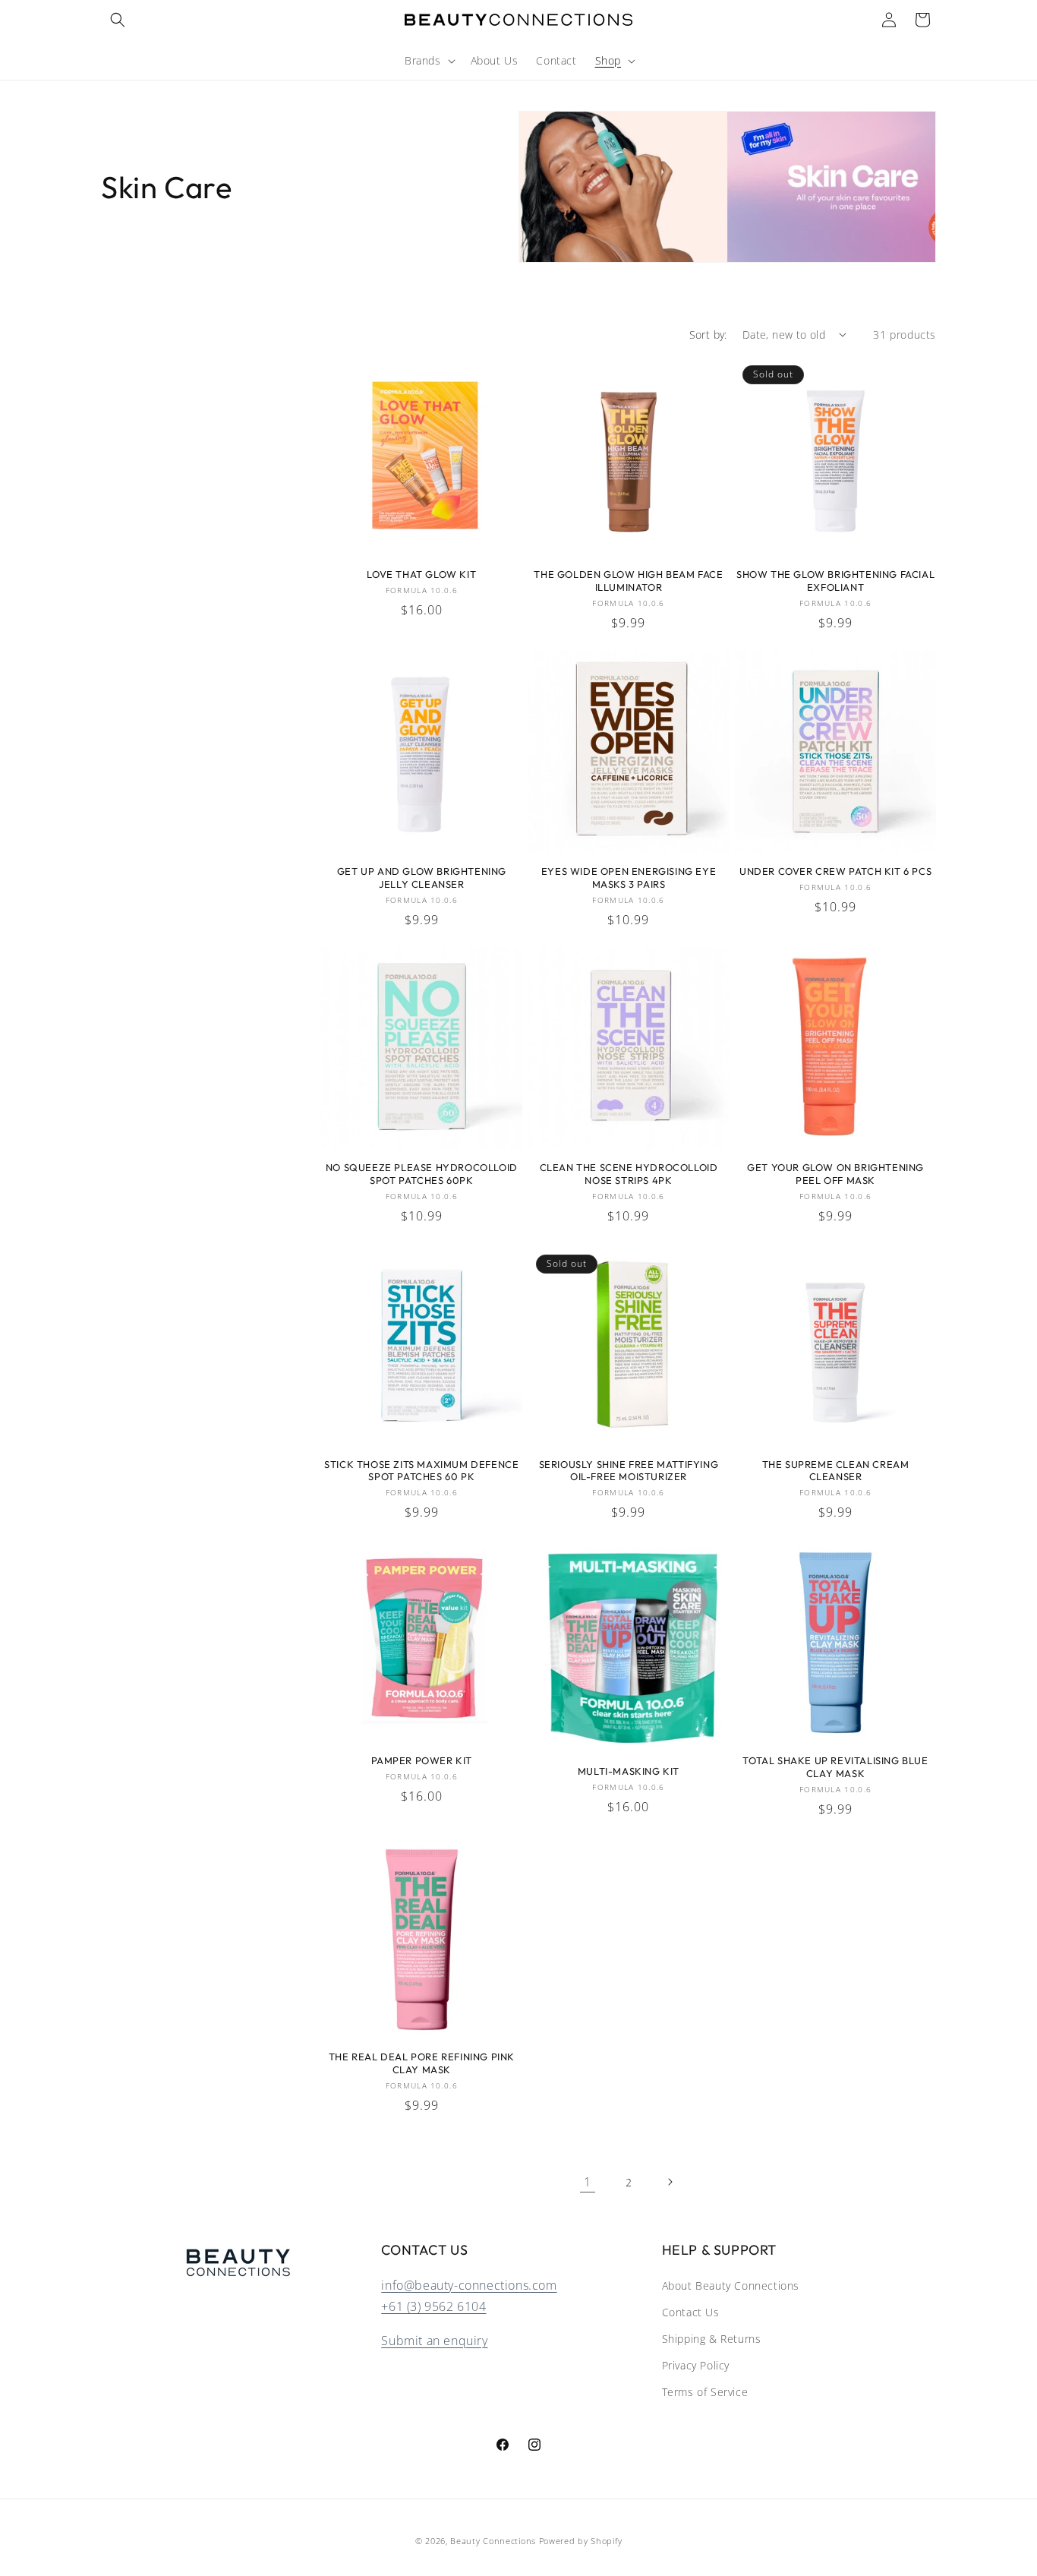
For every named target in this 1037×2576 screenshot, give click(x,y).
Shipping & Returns (712, 2339)
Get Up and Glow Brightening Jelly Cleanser (422, 878)
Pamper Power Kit (422, 1760)
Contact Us (691, 2312)
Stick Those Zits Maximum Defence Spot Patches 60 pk (421, 1471)
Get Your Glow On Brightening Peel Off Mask (835, 1174)
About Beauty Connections (731, 2286)
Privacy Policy (696, 2365)
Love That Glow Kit (421, 574)
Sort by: (708, 335)
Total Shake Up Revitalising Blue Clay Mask (835, 1767)
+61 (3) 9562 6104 (433, 2306)
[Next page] (670, 2182)
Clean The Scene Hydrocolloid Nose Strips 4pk (629, 1174)
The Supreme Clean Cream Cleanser (836, 1471)
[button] (118, 20)
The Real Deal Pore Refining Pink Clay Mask (422, 2063)
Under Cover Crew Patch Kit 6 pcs (835, 871)
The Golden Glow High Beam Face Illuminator (628, 581)
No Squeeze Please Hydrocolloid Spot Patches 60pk (422, 1174)
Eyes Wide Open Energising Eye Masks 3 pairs (629, 878)
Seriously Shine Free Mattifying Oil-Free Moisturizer (629, 1471)
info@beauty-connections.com (469, 2285)
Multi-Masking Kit (629, 1771)
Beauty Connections (493, 2541)
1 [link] (588, 2182)
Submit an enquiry (434, 2341)
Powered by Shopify (581, 2541)
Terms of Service (705, 2392)
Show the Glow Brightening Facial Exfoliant (835, 581)
